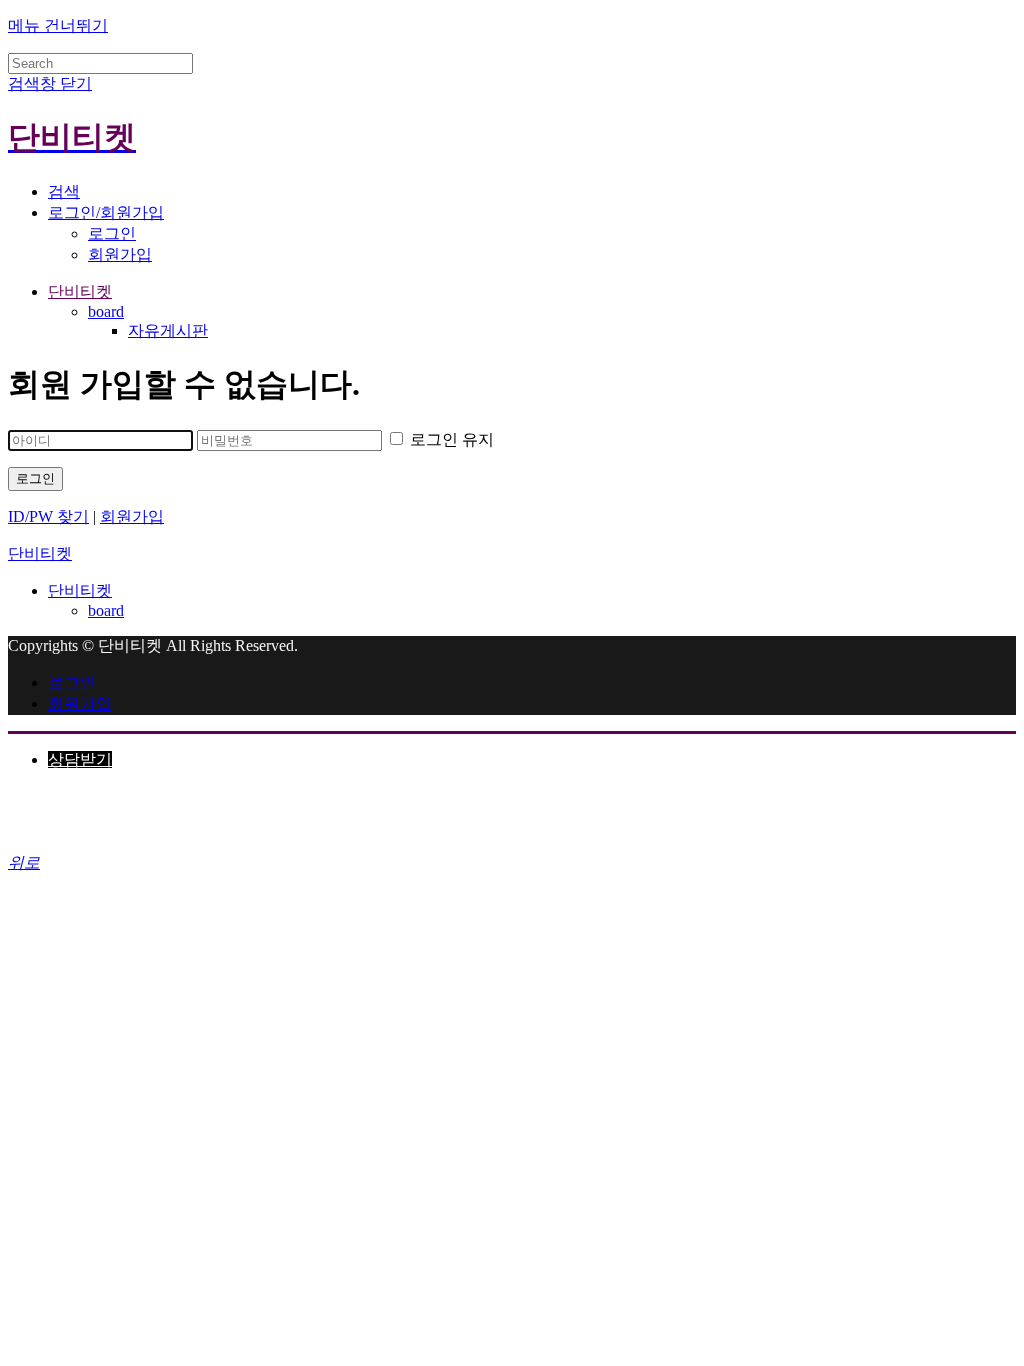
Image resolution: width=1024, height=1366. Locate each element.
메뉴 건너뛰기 (58, 25)
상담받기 (80, 759)
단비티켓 (80, 291)
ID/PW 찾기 (48, 516)
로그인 (112, 233)
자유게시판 (168, 330)
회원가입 (120, 254)
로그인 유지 (450, 439)
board (106, 311)
